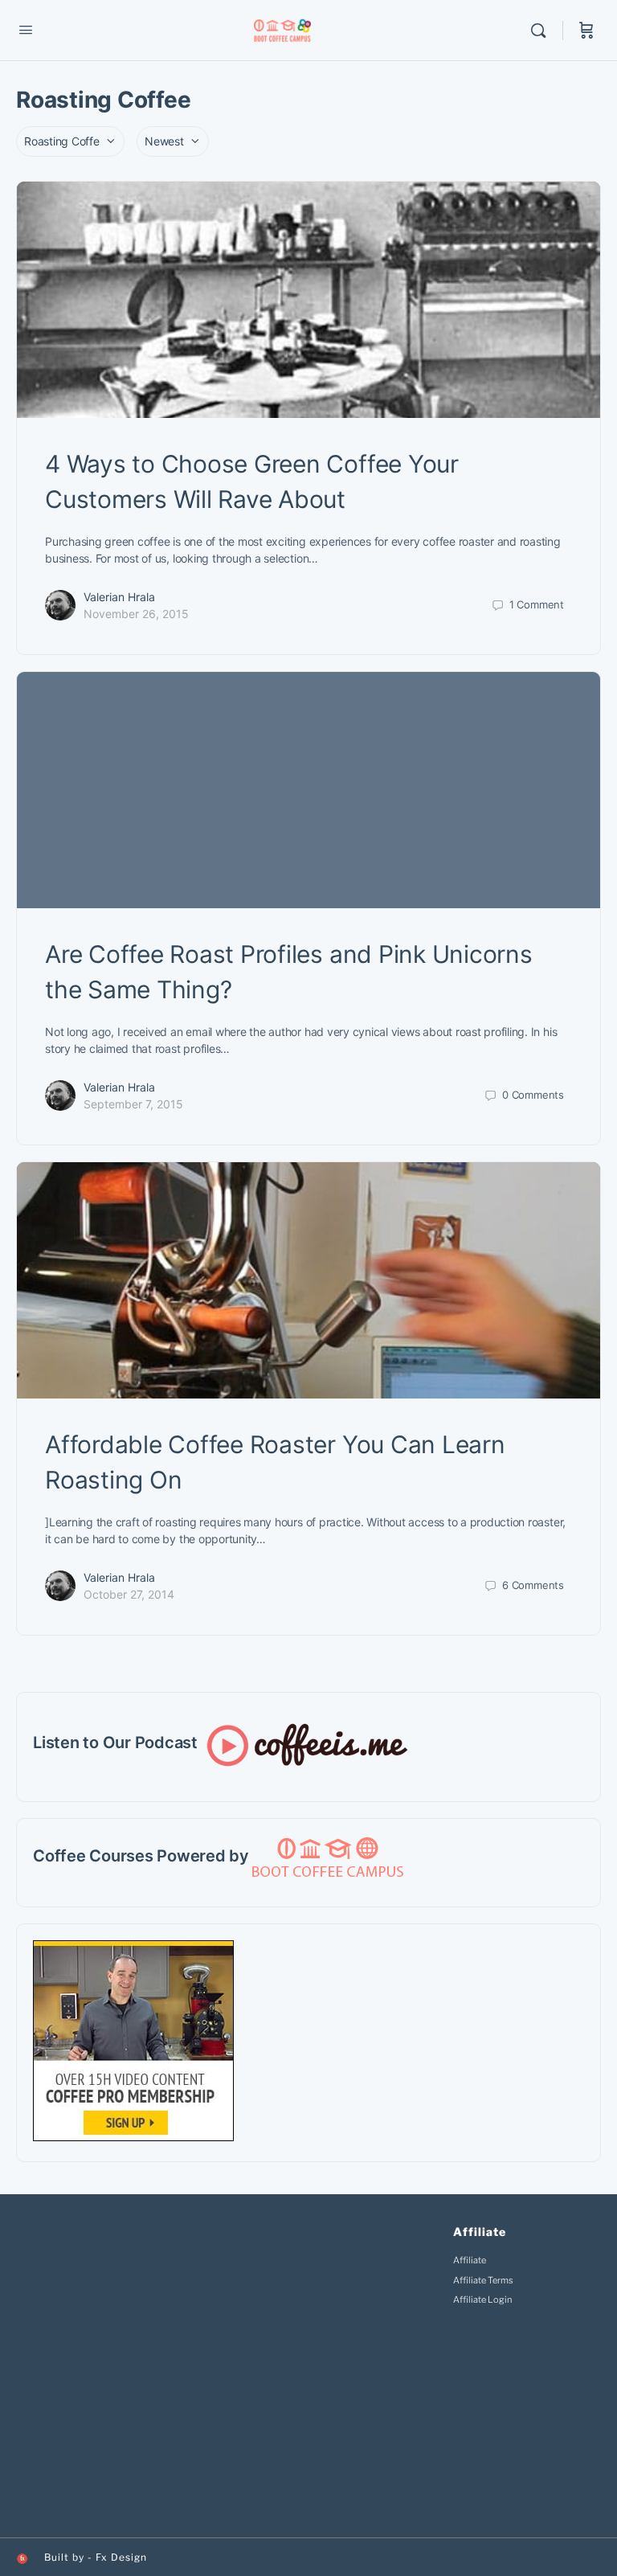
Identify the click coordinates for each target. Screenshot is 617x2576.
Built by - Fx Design (96, 2557)
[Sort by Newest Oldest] (173, 141)
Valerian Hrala (119, 597)
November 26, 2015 (136, 614)
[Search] (542, 31)
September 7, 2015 (133, 1104)
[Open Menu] (26, 29)
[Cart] (586, 31)
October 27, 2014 (129, 1594)
